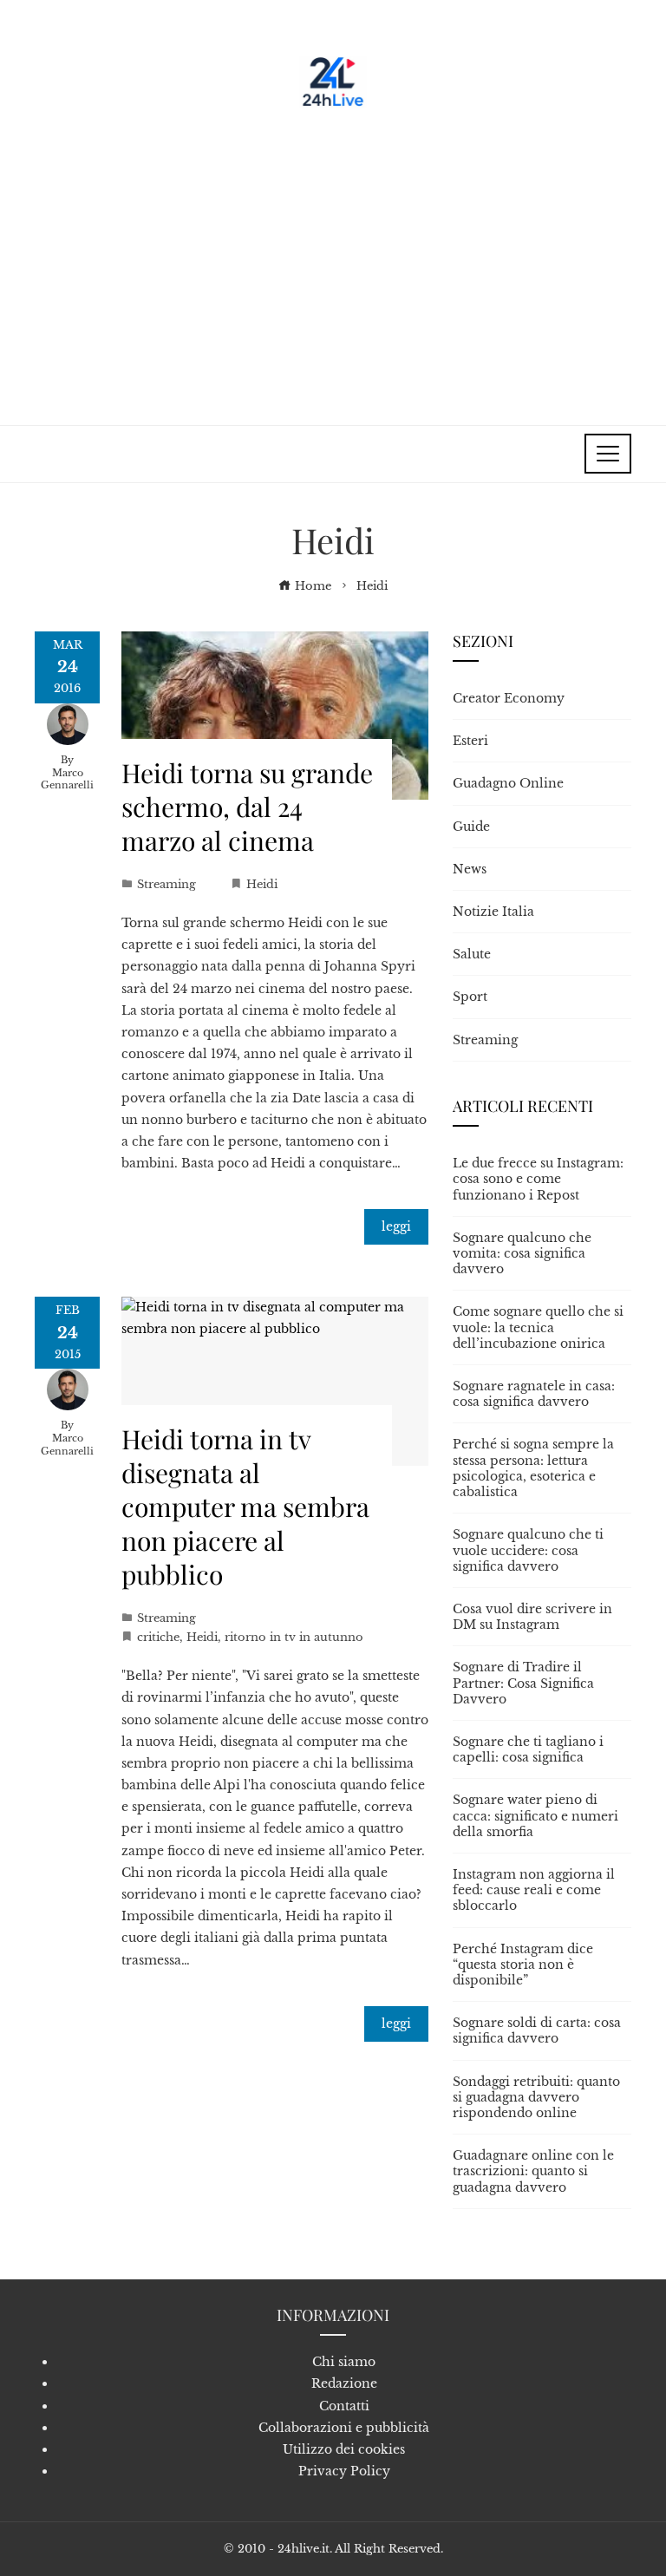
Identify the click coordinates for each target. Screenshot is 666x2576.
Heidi (262, 884)
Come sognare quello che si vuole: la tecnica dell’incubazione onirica (538, 1327)
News (470, 869)
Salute (472, 954)
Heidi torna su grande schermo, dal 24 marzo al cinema (247, 807)
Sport (470, 997)
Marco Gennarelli (67, 779)
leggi (396, 1226)
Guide (471, 827)
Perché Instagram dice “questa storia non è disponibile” (523, 1965)
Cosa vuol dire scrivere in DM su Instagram (532, 1617)
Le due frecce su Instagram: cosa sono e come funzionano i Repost (538, 1179)
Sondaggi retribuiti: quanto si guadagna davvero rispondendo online (536, 2097)
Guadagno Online (508, 783)
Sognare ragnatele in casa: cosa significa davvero (534, 1394)
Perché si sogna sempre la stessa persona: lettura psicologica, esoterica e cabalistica (533, 1468)
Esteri (470, 741)
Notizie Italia (493, 912)
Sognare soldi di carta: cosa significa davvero (537, 2030)
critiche (158, 1637)
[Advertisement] (333, 260)
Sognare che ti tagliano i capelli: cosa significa (528, 1749)
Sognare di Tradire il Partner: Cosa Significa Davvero (523, 1683)
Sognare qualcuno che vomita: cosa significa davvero (522, 1253)
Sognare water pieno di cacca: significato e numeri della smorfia (535, 1815)
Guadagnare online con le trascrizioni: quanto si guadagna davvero (533, 2171)
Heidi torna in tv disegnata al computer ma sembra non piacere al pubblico (245, 1507)
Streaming (166, 884)
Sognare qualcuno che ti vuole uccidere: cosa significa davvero (528, 1550)
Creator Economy (509, 698)
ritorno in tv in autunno (294, 1637)
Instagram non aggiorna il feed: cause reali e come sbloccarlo (534, 1890)
